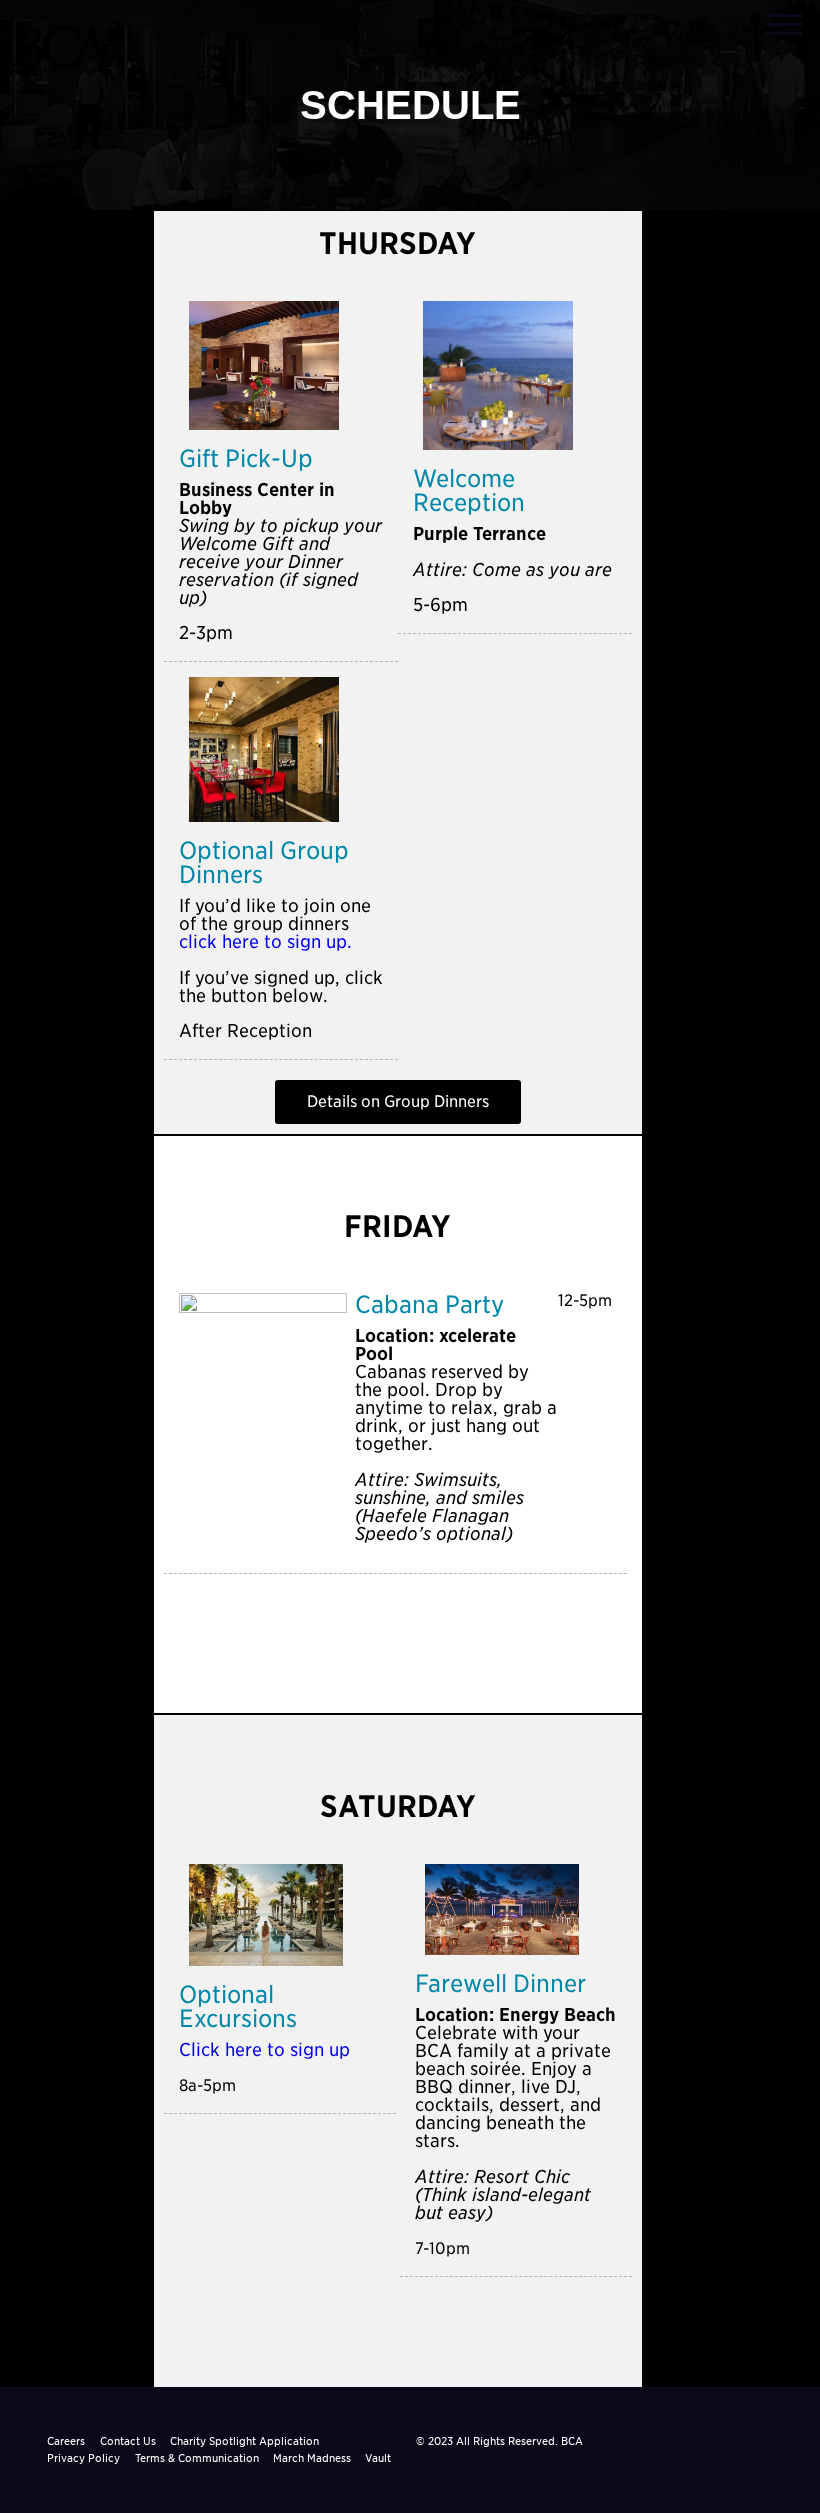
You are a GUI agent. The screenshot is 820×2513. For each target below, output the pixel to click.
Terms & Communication (197, 2458)
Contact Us (128, 2441)
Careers (66, 2441)
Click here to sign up (264, 2049)
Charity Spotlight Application (244, 2441)
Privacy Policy (83, 2458)
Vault (378, 2458)
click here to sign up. (265, 941)
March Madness (312, 2458)
